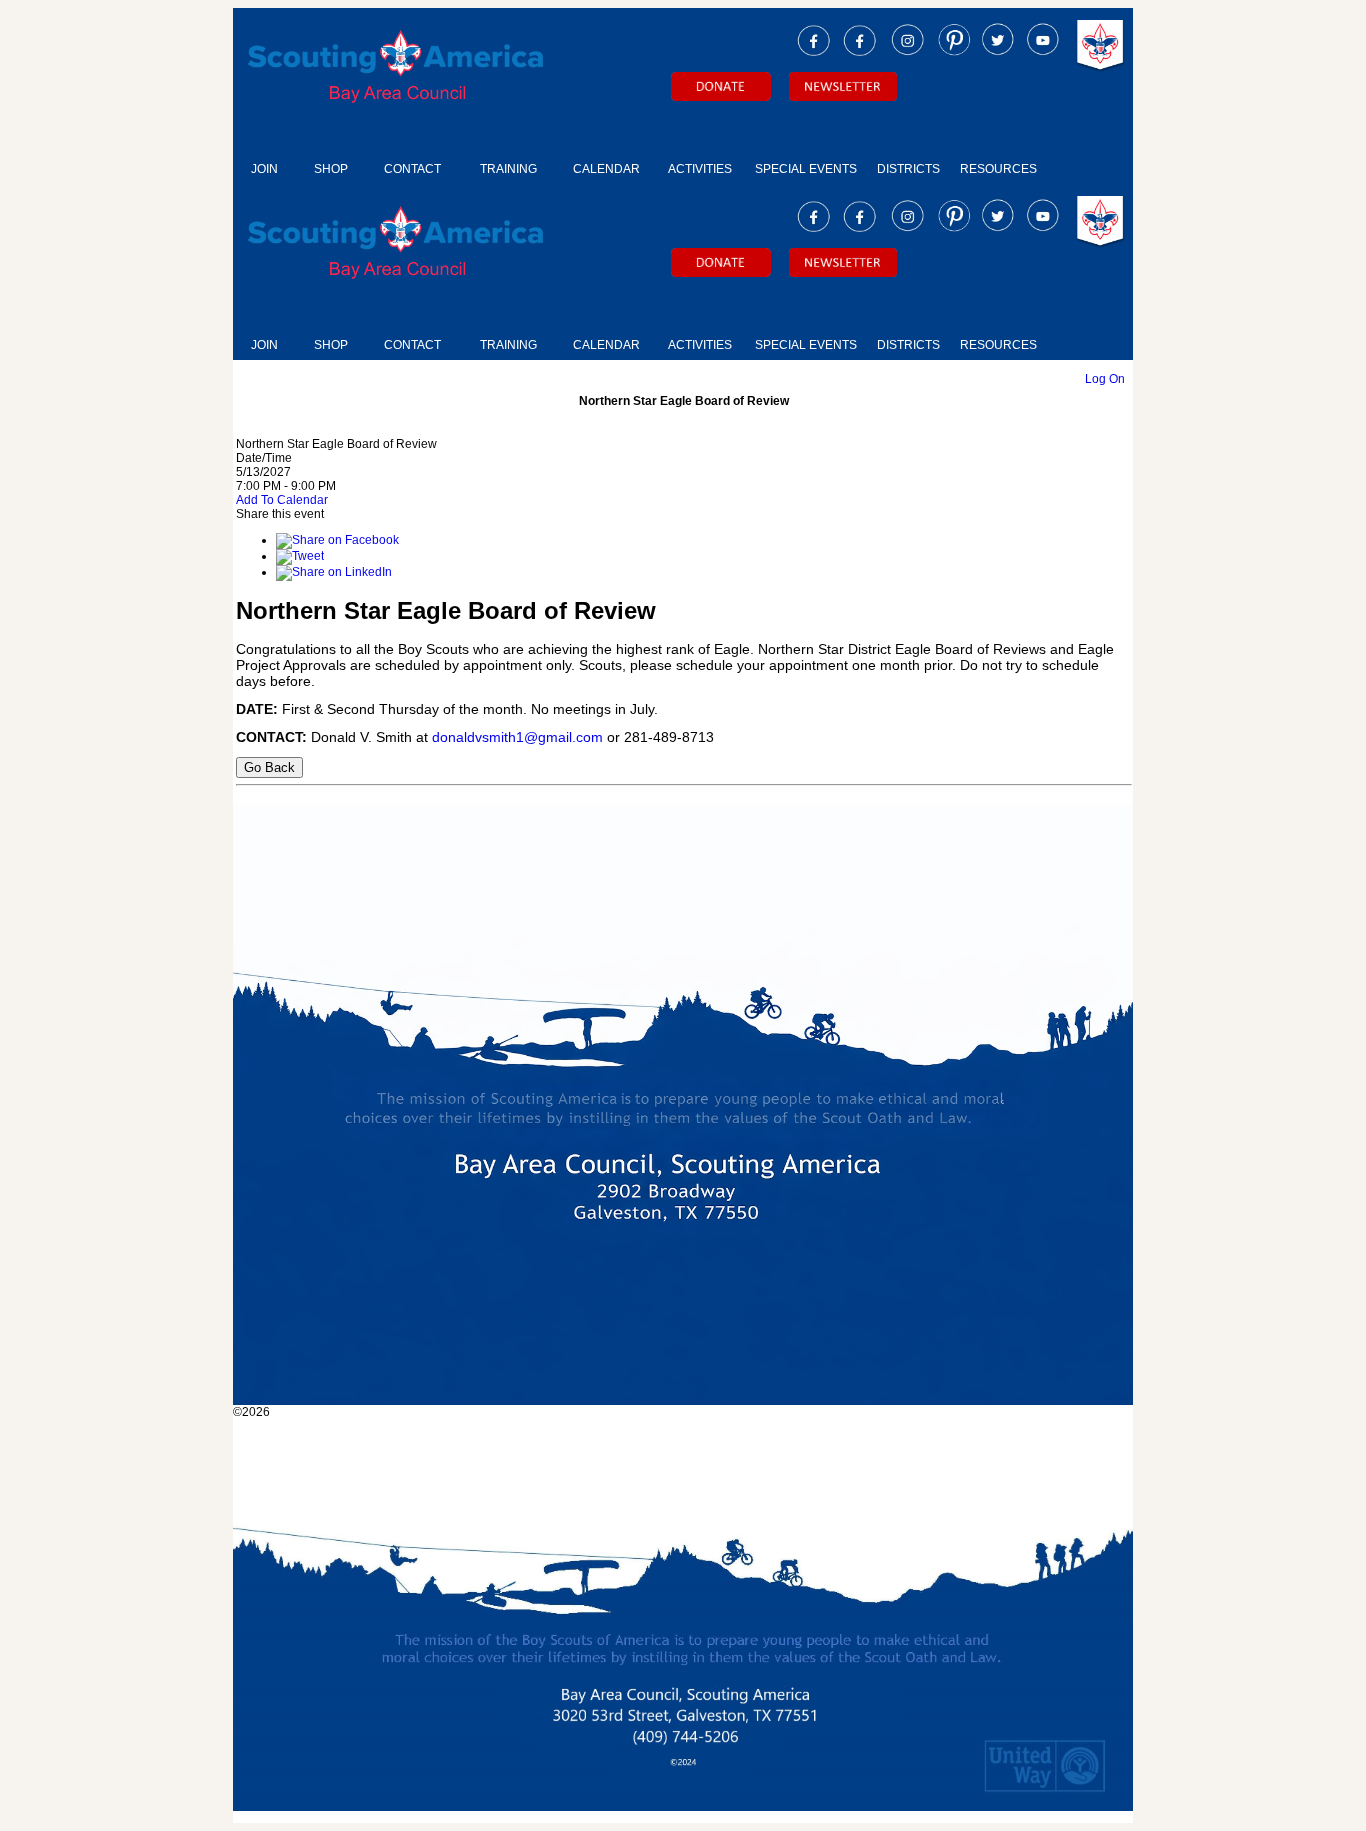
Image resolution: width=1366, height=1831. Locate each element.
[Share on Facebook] (337, 540)
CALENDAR (606, 169)
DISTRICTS (908, 169)
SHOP (331, 169)
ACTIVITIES (700, 169)
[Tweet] (300, 556)
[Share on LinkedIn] (334, 572)
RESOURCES (998, 169)
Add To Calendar (282, 500)
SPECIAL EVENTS (806, 169)
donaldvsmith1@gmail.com (517, 737)
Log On (1105, 379)
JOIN (264, 169)
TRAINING (508, 169)
